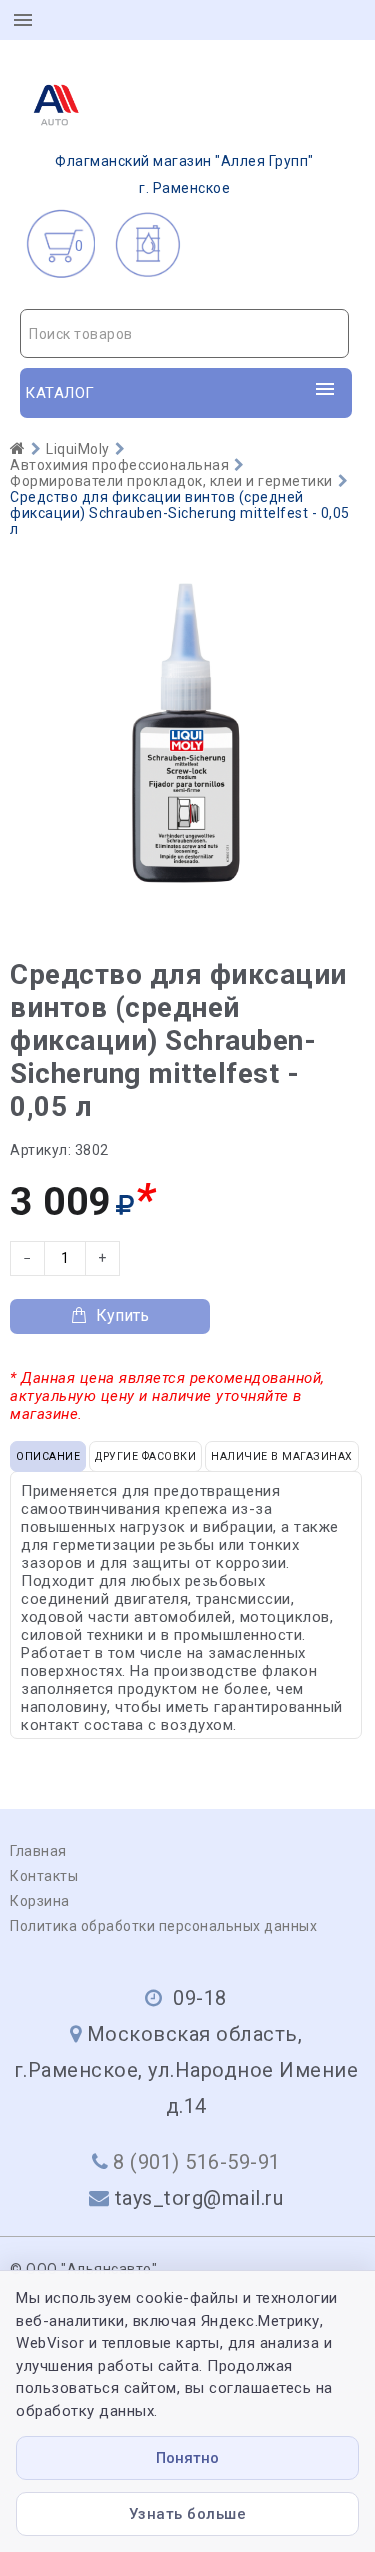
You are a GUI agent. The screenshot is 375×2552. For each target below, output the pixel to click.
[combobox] (184, 333)
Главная (38, 1851)
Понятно (187, 2458)
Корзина (40, 1901)
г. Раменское (184, 174)
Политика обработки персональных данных (163, 1926)
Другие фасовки (145, 1456)
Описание (48, 1456)
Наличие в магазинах (282, 1456)
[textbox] (184, 334)
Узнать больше (188, 2514)
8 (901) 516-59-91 (197, 2162)
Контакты (44, 1876)
